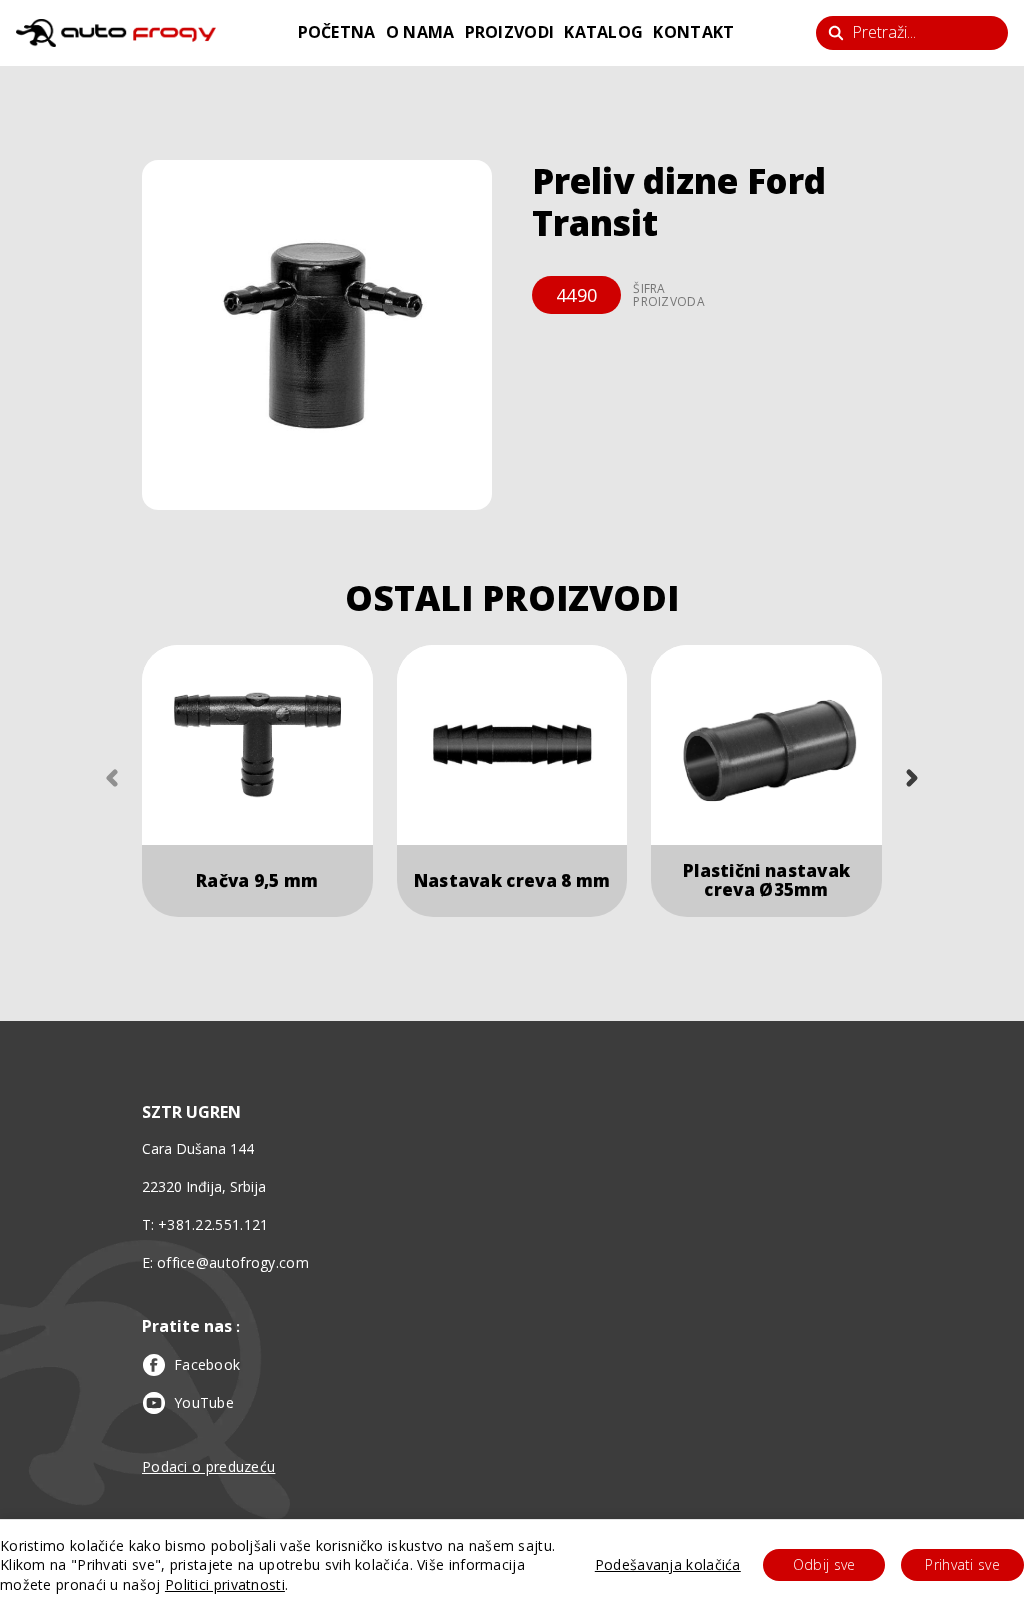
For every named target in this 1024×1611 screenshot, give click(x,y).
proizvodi (510, 32)
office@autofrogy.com (233, 1262)
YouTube (204, 1402)
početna (337, 32)
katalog (603, 32)
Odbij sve (824, 1564)
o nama (420, 32)
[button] (317, 335)
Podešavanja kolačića (668, 1564)
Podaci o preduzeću (208, 1466)
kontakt (693, 32)
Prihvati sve (962, 1564)
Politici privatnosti (225, 1584)
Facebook (207, 1364)
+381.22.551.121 (213, 1224)
